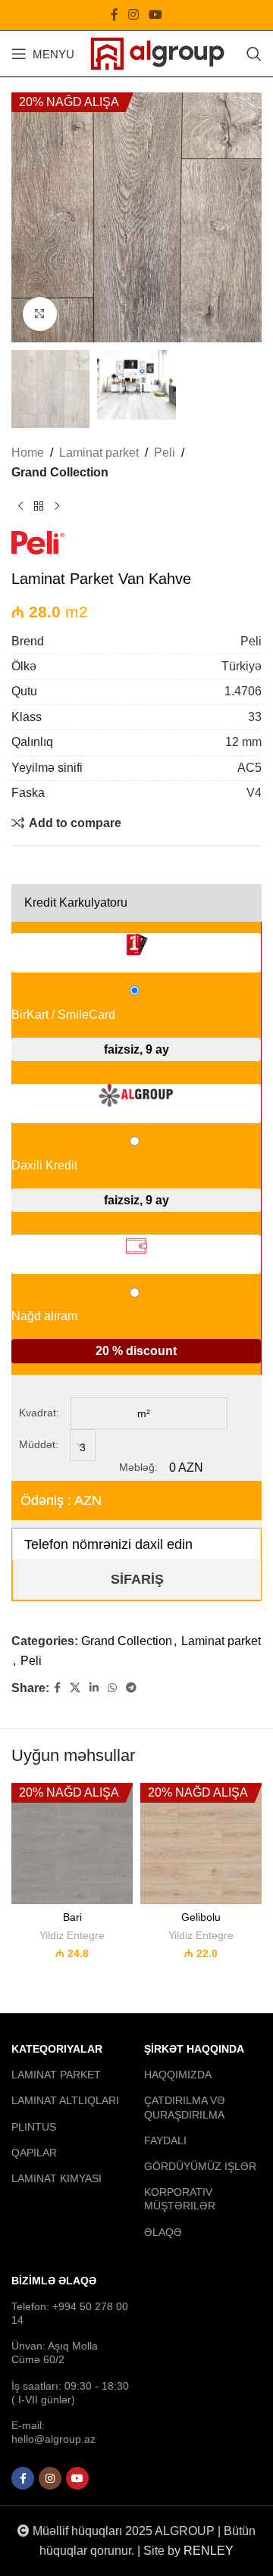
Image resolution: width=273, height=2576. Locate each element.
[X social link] (75, 1688)
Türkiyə (242, 666)
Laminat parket (99, 453)
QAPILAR (34, 2153)
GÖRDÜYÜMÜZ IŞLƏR (200, 2166)
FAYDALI (165, 2140)
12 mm (243, 742)
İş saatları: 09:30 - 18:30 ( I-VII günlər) (70, 2393)
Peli (165, 453)
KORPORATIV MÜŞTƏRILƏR (180, 2199)
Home (28, 453)
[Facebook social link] (114, 15)
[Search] (254, 54)
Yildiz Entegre (72, 1936)
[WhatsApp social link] (112, 1688)
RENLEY (209, 2551)
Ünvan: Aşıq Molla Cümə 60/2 (55, 2353)
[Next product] (57, 507)
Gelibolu (201, 1917)
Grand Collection (60, 472)
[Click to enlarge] (40, 314)
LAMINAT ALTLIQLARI (65, 2101)
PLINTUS (34, 2127)
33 (255, 717)
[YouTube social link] (156, 15)
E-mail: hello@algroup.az (53, 2432)
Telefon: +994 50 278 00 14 (70, 2313)
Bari (72, 1917)
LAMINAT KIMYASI (56, 2178)
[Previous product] (20, 507)
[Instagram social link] (133, 15)
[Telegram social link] (131, 1688)
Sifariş (137, 1579)
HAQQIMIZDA (178, 2075)
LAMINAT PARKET (56, 2075)
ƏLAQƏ (163, 2232)
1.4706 (243, 691)
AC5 (249, 768)
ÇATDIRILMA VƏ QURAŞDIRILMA (185, 2108)
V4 (254, 793)
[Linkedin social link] (94, 1688)
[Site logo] (157, 53)
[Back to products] (39, 507)
